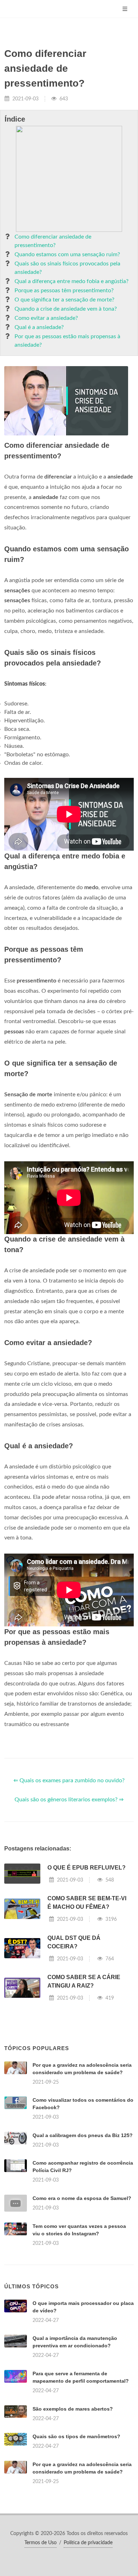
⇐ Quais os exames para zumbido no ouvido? (69, 1780)
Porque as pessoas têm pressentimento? (64, 291)
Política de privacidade (88, 2543)
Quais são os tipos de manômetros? (76, 2436)
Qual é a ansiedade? (39, 327)
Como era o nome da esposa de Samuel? (82, 2198)
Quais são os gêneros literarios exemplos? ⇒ (69, 1800)
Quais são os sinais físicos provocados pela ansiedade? (67, 268)
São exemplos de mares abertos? (73, 2409)
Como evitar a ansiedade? (46, 318)
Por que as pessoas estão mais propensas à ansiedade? (67, 341)
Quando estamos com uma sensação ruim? (67, 254)
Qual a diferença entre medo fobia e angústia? (71, 281)
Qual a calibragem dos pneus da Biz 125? (83, 2135)
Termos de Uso (41, 2543)
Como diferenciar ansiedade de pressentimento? (53, 241)
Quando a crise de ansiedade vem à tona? (66, 309)
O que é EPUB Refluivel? (87, 1868)
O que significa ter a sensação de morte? (64, 300)
